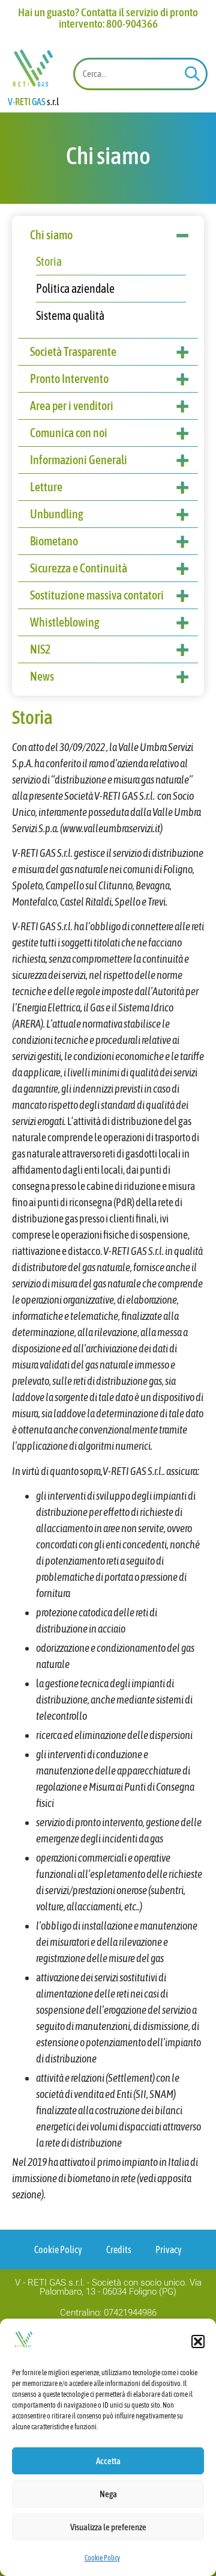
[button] (198, 2341)
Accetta (108, 2461)
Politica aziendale (75, 288)
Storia (49, 261)
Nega (108, 2494)
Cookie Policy (102, 2558)
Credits (119, 2249)
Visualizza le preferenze (108, 2527)
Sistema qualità (70, 315)
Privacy (169, 2249)
